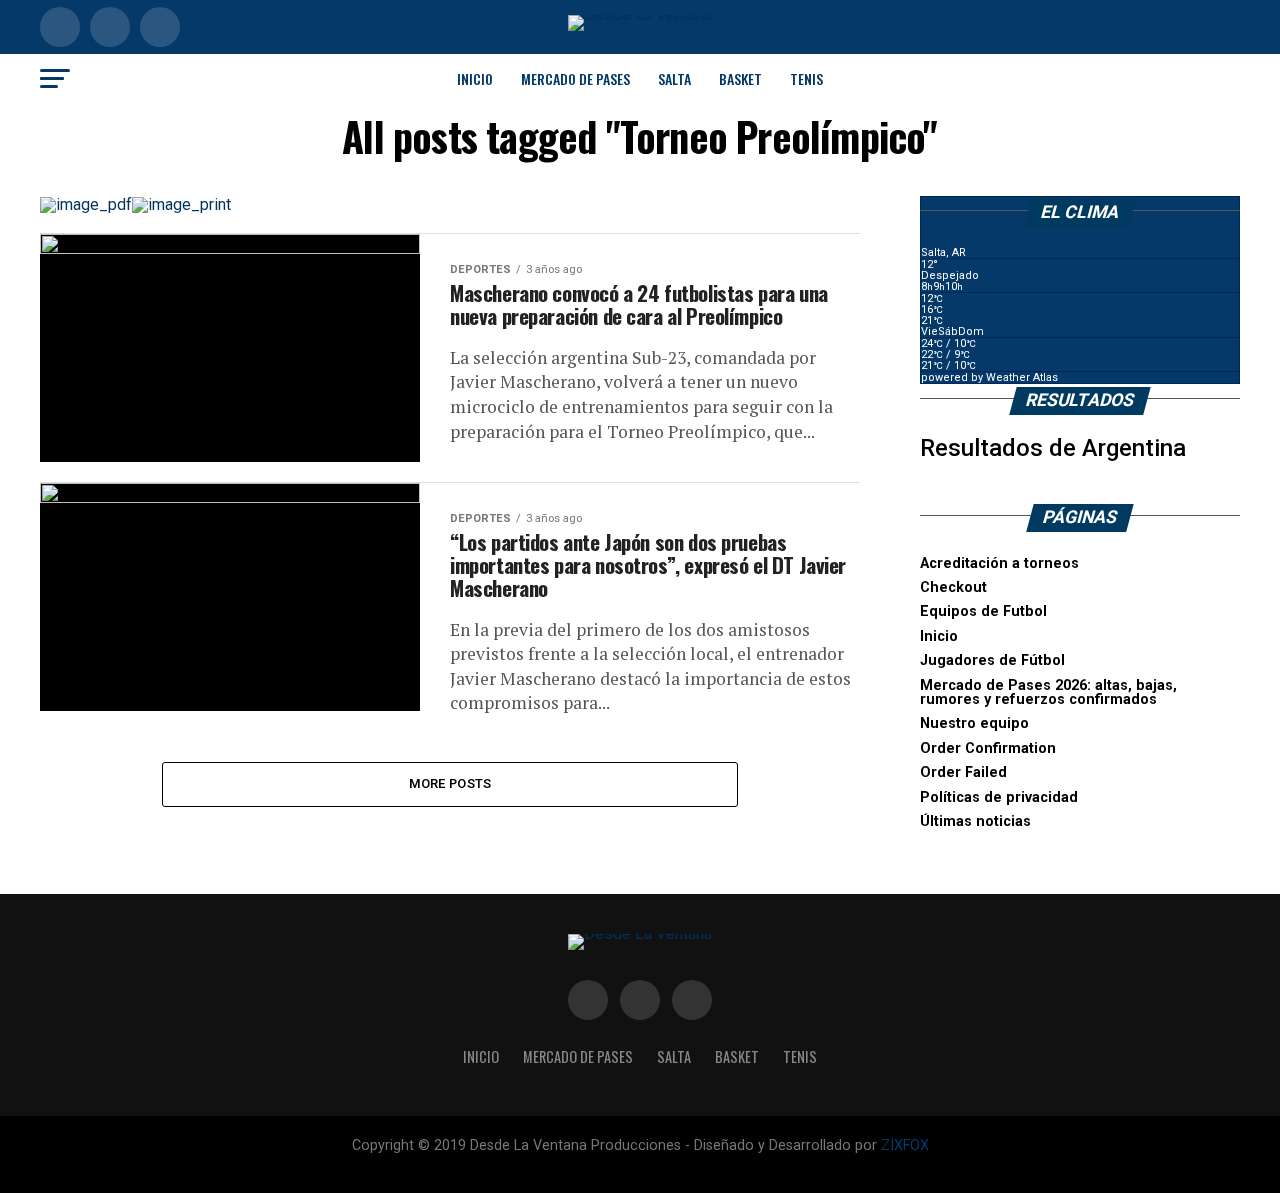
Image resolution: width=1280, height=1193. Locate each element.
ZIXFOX (905, 1145)
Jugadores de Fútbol (992, 660)
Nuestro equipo (974, 723)
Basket (740, 78)
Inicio (475, 78)
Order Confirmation (988, 748)
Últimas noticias (975, 821)
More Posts (450, 783)
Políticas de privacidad (999, 797)
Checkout (953, 587)
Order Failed (963, 772)
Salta (674, 78)
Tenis (806, 78)
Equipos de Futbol (983, 611)
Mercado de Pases (575, 78)
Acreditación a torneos (999, 563)
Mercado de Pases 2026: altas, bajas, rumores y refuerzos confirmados (1048, 692)
